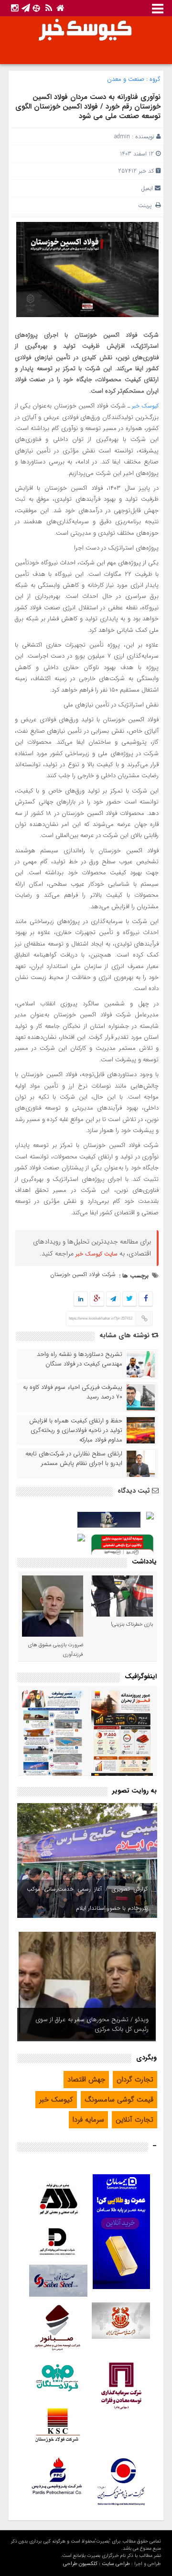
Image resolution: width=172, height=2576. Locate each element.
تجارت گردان (135, 2080)
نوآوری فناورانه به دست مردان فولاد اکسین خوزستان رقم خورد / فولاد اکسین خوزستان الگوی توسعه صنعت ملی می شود (88, 107)
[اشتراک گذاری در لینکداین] (81, 1299)
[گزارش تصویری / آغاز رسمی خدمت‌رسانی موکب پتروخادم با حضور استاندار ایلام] (87, 1860)
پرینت (147, 205)
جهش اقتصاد (86, 2080)
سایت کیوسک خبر (97, 1254)
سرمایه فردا (88, 2120)
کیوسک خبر (145, 406)
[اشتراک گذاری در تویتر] (129, 1299)
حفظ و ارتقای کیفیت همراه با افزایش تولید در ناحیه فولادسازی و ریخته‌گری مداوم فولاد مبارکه (76, 1431)
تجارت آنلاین (134, 2120)
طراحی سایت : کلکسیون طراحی (97, 2564)
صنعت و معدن (126, 79)
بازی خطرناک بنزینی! (132, 1624)
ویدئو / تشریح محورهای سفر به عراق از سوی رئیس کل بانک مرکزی (92, 2024)
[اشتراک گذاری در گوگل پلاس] (97, 1299)
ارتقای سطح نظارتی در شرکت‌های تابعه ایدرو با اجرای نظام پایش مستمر (74, 1459)
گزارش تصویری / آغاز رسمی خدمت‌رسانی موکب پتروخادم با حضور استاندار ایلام (87, 1899)
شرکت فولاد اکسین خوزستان (83, 1274)
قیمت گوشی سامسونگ (119, 2100)
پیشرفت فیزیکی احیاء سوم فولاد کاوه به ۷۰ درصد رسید (73, 1392)
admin (122, 137)
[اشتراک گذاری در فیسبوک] (145, 1299)
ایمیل (147, 188)
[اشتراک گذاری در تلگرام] (113, 1299)
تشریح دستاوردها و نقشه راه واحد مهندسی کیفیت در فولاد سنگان (80, 1359)
